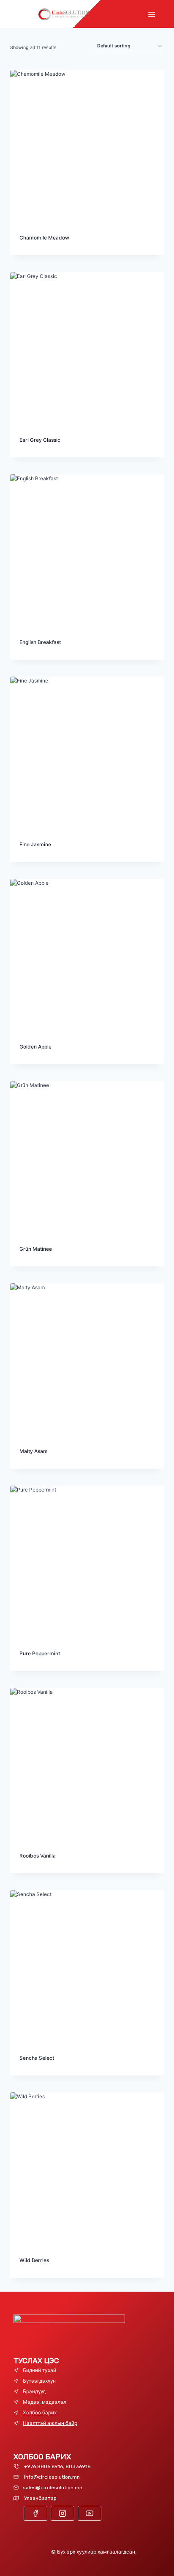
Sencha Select (37, 2058)
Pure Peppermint (40, 1653)
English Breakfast (40, 642)
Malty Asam (34, 1451)
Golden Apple (35, 1047)
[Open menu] (151, 14)
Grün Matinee (36, 1249)
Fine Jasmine (35, 844)
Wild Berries (34, 2260)
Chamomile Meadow (44, 238)
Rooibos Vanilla (38, 1856)
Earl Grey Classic (40, 440)
